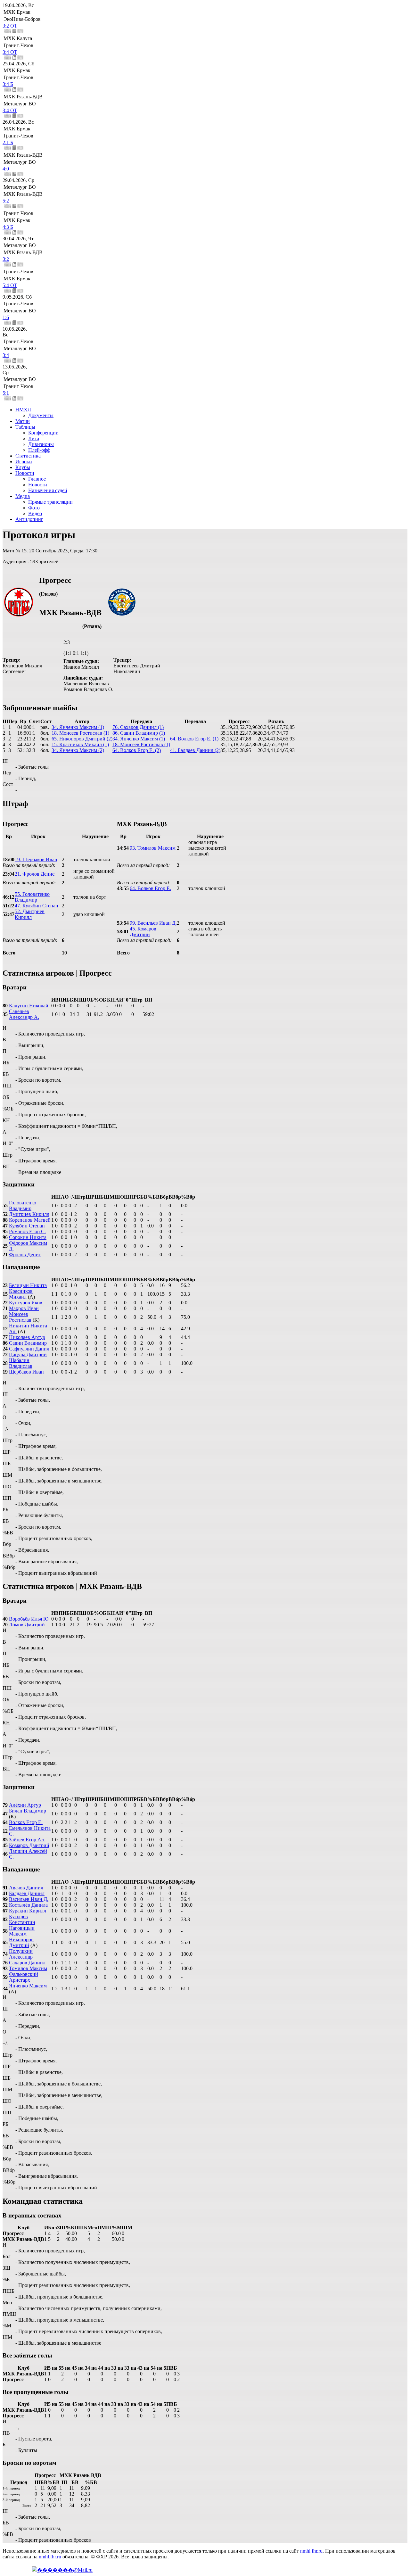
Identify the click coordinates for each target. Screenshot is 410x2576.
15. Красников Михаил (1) (80, 744)
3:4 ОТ (10, 52)
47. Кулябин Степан (37, 906)
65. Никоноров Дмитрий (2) (82, 739)
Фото (34, 508)
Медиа (23, 496)
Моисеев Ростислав (20, 1317)
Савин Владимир (28, 1343)
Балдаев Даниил (27, 1893)
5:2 (6, 201)
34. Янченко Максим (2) (78, 750)
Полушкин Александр (21, 1954)
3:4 (6, 355)
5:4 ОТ (10, 285)
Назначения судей (48, 490)
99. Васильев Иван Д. (153, 923)
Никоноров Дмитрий (21, 1942)
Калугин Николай (29, 1006)
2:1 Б (8, 142)
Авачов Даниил (26, 1888)
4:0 (6, 169)
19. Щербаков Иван (36, 859)
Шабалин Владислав (21, 1363)
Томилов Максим (28, 1968)
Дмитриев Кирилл (29, 1214)
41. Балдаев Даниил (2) (195, 750)
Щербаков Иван (26, 1372)
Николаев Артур (27, 1337)
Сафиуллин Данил (29, 1349)
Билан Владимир (28, 1811)
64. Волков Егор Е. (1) (194, 739)
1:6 (6, 317)
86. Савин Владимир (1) (139, 733)
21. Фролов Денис (35, 874)
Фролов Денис (25, 1255)
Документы (41, 415)
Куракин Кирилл (28, 1911)
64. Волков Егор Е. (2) (137, 750)
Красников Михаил (21, 1294)
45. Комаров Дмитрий (143, 932)
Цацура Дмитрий (28, 1354)
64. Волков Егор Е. (150, 888)
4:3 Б (8, 227)
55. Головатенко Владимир (32, 897)
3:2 (6, 259)
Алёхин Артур (25, 1805)
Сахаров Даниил (27, 1963)
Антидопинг (29, 519)
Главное (37, 479)
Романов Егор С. (27, 1231)
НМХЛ (23, 410)
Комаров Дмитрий (29, 1845)
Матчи (23, 421)
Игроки (24, 462)
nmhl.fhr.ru (311, 2551)
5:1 (6, 393)
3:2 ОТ (10, 26)
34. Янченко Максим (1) (78, 727)
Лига (34, 438)
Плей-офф (39, 450)
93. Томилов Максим (153, 848)
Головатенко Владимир (23, 1205)
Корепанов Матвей (30, 1220)
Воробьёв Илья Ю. (29, 1619)
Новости (25, 473)
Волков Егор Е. (26, 1822)
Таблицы (25, 427)
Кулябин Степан (27, 1226)
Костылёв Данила (28, 1905)
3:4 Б (8, 84)
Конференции (43, 433)
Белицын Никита (28, 1285)
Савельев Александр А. (24, 1014)
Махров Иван (24, 1308)
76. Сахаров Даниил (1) (138, 727)
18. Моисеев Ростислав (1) (80, 733)
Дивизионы (41, 444)
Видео (35, 513)
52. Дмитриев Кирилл (30, 914)
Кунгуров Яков (26, 1303)
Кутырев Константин (22, 1919)
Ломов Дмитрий (27, 1625)
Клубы (23, 467)
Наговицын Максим (22, 1931)
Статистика (28, 456)
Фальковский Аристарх (24, 1977)
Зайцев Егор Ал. (27, 1840)
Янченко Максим (28, 1986)
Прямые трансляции (50, 502)
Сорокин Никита (28, 1237)
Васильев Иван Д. (29, 1899)
